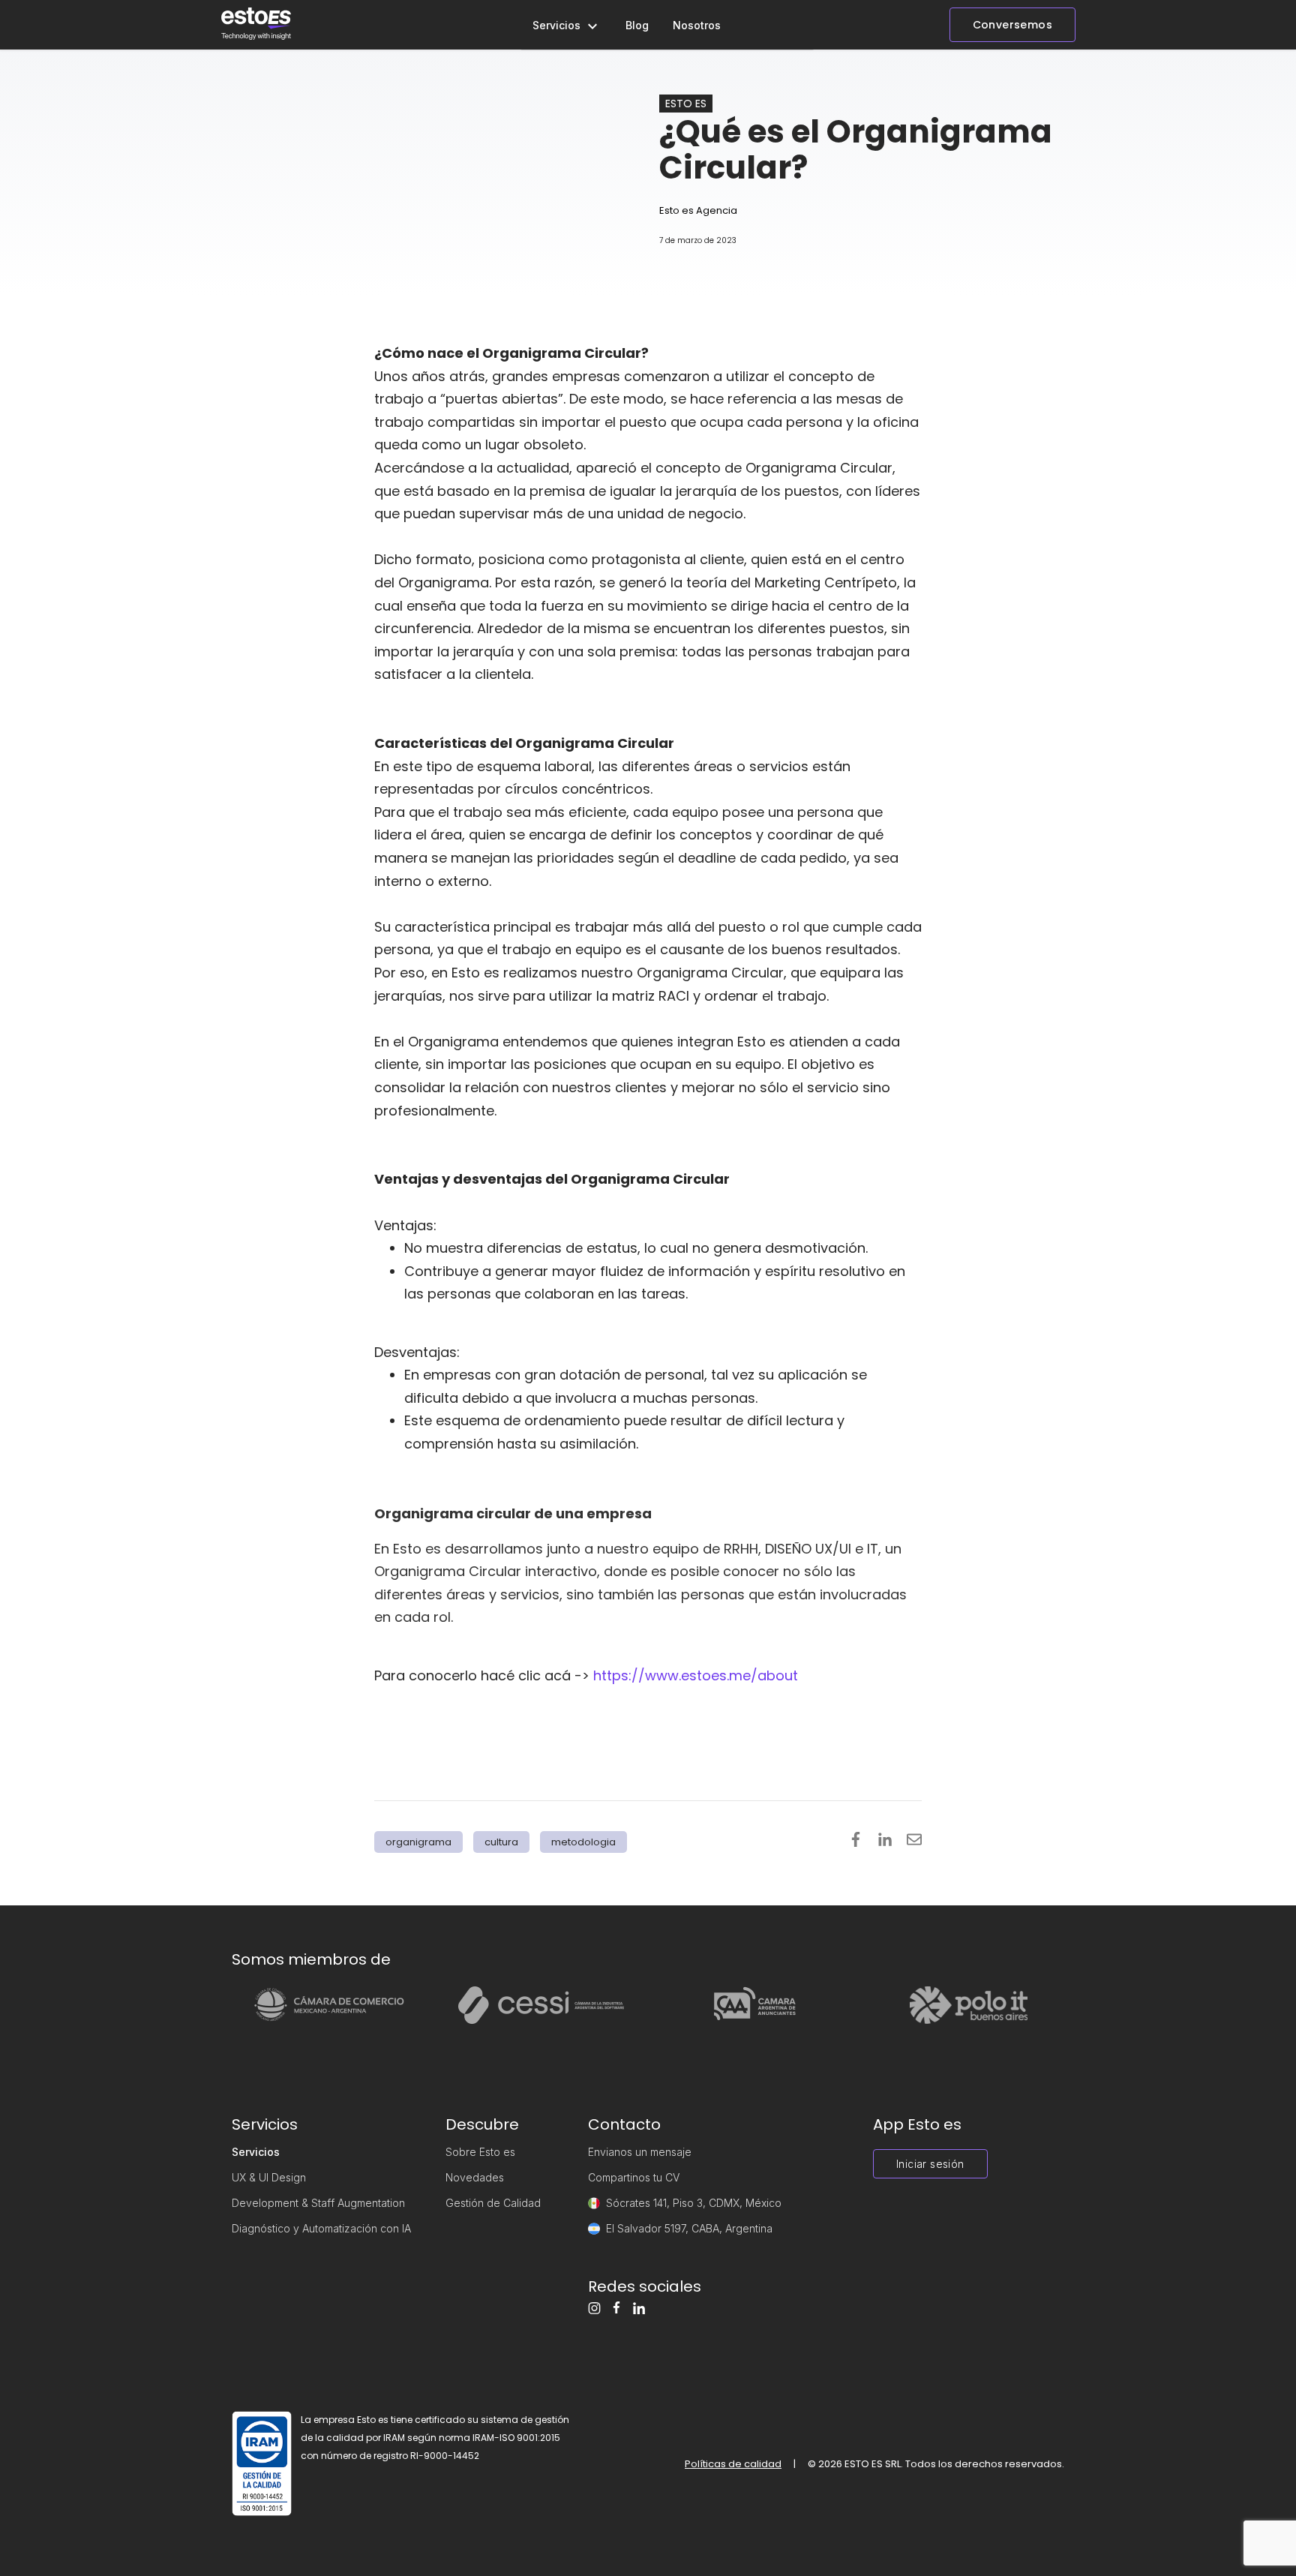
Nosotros (697, 25)
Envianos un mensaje (640, 2152)
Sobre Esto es (480, 2152)
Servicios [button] (558, 25)
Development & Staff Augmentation (318, 2203)
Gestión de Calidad (493, 2203)
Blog (637, 25)
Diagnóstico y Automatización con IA (321, 2228)
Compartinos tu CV (634, 2177)
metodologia (583, 1842)
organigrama (418, 1842)
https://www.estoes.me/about (696, 1675)
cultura (501, 1842)
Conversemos (1012, 25)
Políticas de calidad (733, 2464)
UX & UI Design (269, 2177)
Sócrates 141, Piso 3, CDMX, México (694, 2203)
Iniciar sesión (930, 2164)
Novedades (475, 2177)
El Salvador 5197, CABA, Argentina (689, 2228)
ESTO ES (686, 104)
